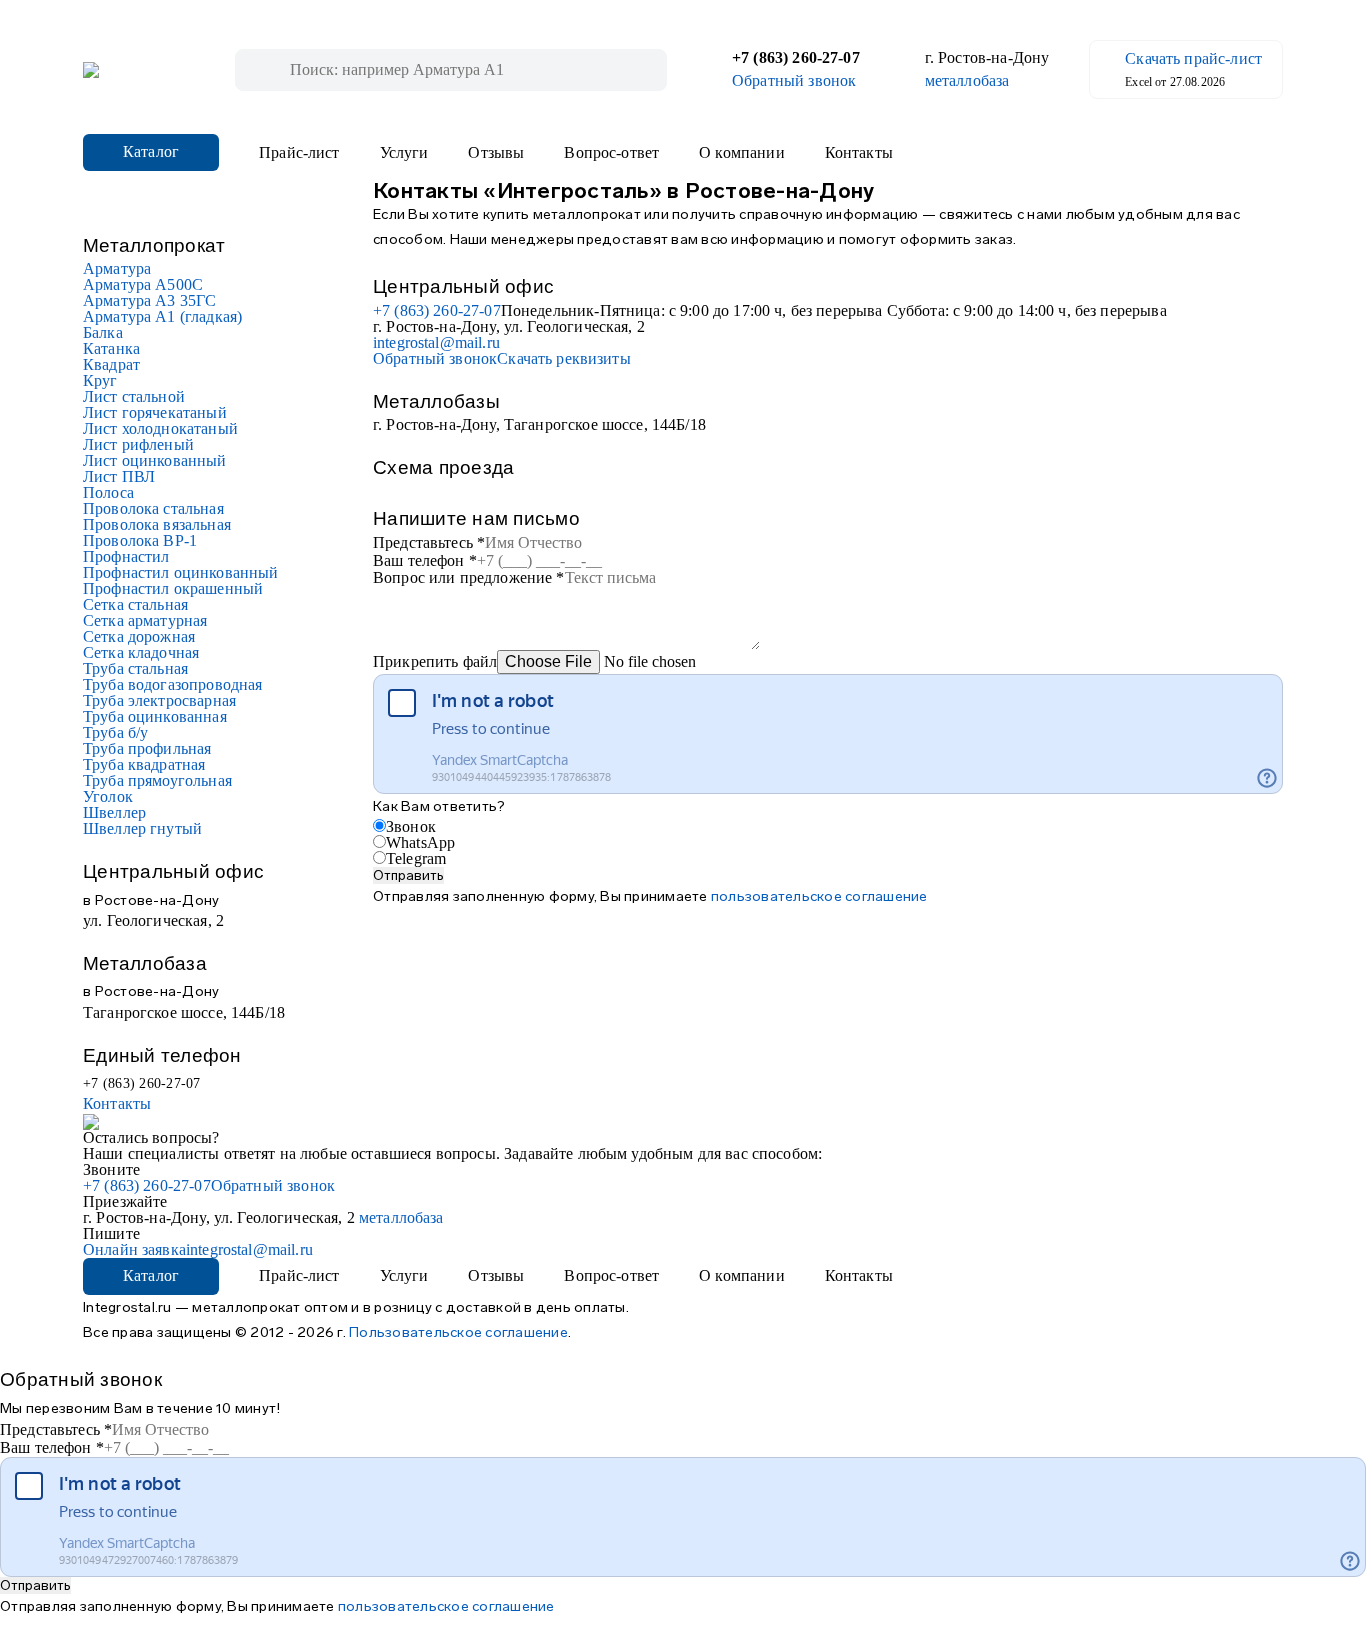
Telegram (416, 858)
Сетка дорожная (139, 636)
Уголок (108, 796)
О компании (742, 153)
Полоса (108, 492)
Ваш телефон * (425, 560)
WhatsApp (420, 842)
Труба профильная (147, 748)
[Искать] (270, 70)
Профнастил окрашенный (173, 588)
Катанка (111, 348)
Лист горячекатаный (155, 412)
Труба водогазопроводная (172, 684)
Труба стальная (135, 668)
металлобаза (967, 81)
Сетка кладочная (141, 652)
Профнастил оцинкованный (180, 572)
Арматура (117, 268)
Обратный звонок (794, 81)
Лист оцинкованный (155, 460)
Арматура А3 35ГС (149, 300)
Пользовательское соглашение (458, 1332)
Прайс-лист (299, 153)
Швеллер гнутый (142, 828)
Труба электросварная (159, 700)
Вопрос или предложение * (469, 577)
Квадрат (111, 364)
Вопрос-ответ (611, 153)
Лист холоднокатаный (160, 428)
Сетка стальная (135, 604)
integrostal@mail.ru (436, 342)
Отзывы (496, 153)
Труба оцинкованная (155, 716)
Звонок (411, 826)
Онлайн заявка (134, 1249)
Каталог (151, 151)
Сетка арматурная (145, 620)
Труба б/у (115, 732)
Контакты (859, 153)
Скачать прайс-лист (1193, 59)
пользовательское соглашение (819, 896)
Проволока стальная (153, 508)
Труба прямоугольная (157, 780)
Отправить (408, 875)
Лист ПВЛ (119, 476)
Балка (103, 332)
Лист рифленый (138, 444)
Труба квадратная (144, 764)
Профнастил (126, 556)
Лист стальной (134, 396)
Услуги (404, 153)
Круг (100, 380)
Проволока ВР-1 (140, 540)
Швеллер (114, 812)
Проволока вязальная (157, 524)
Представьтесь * (429, 542)
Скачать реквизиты (564, 358)
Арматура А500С (143, 284)
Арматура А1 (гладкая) (162, 316)
